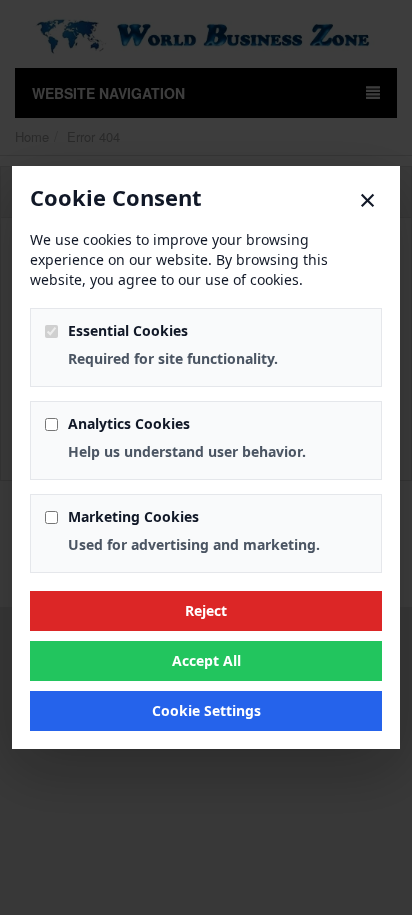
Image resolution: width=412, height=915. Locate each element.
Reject (206, 610)
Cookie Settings (206, 710)
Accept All (206, 660)
